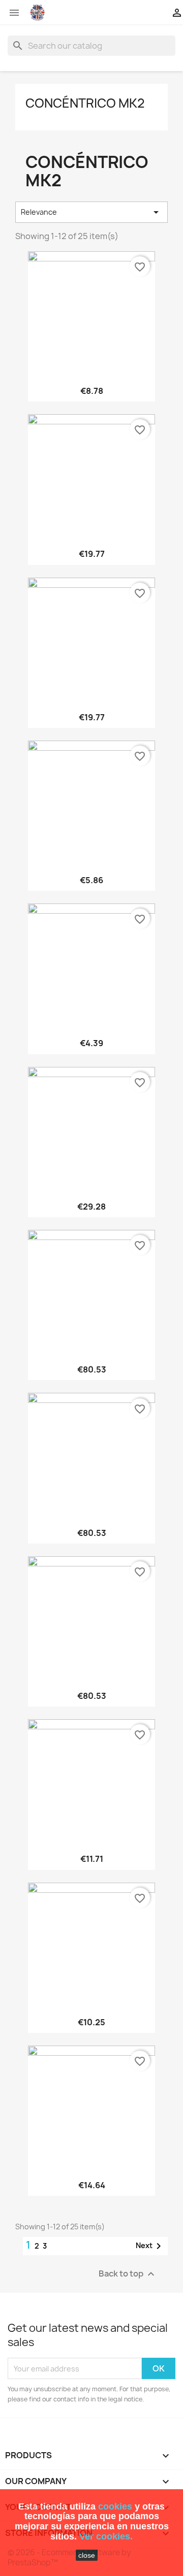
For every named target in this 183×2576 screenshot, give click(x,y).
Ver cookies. (106, 2536)
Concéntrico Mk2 (85, 103)
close (87, 2555)
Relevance (91, 212)
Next (150, 2246)
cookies (115, 2506)
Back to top (128, 2274)
